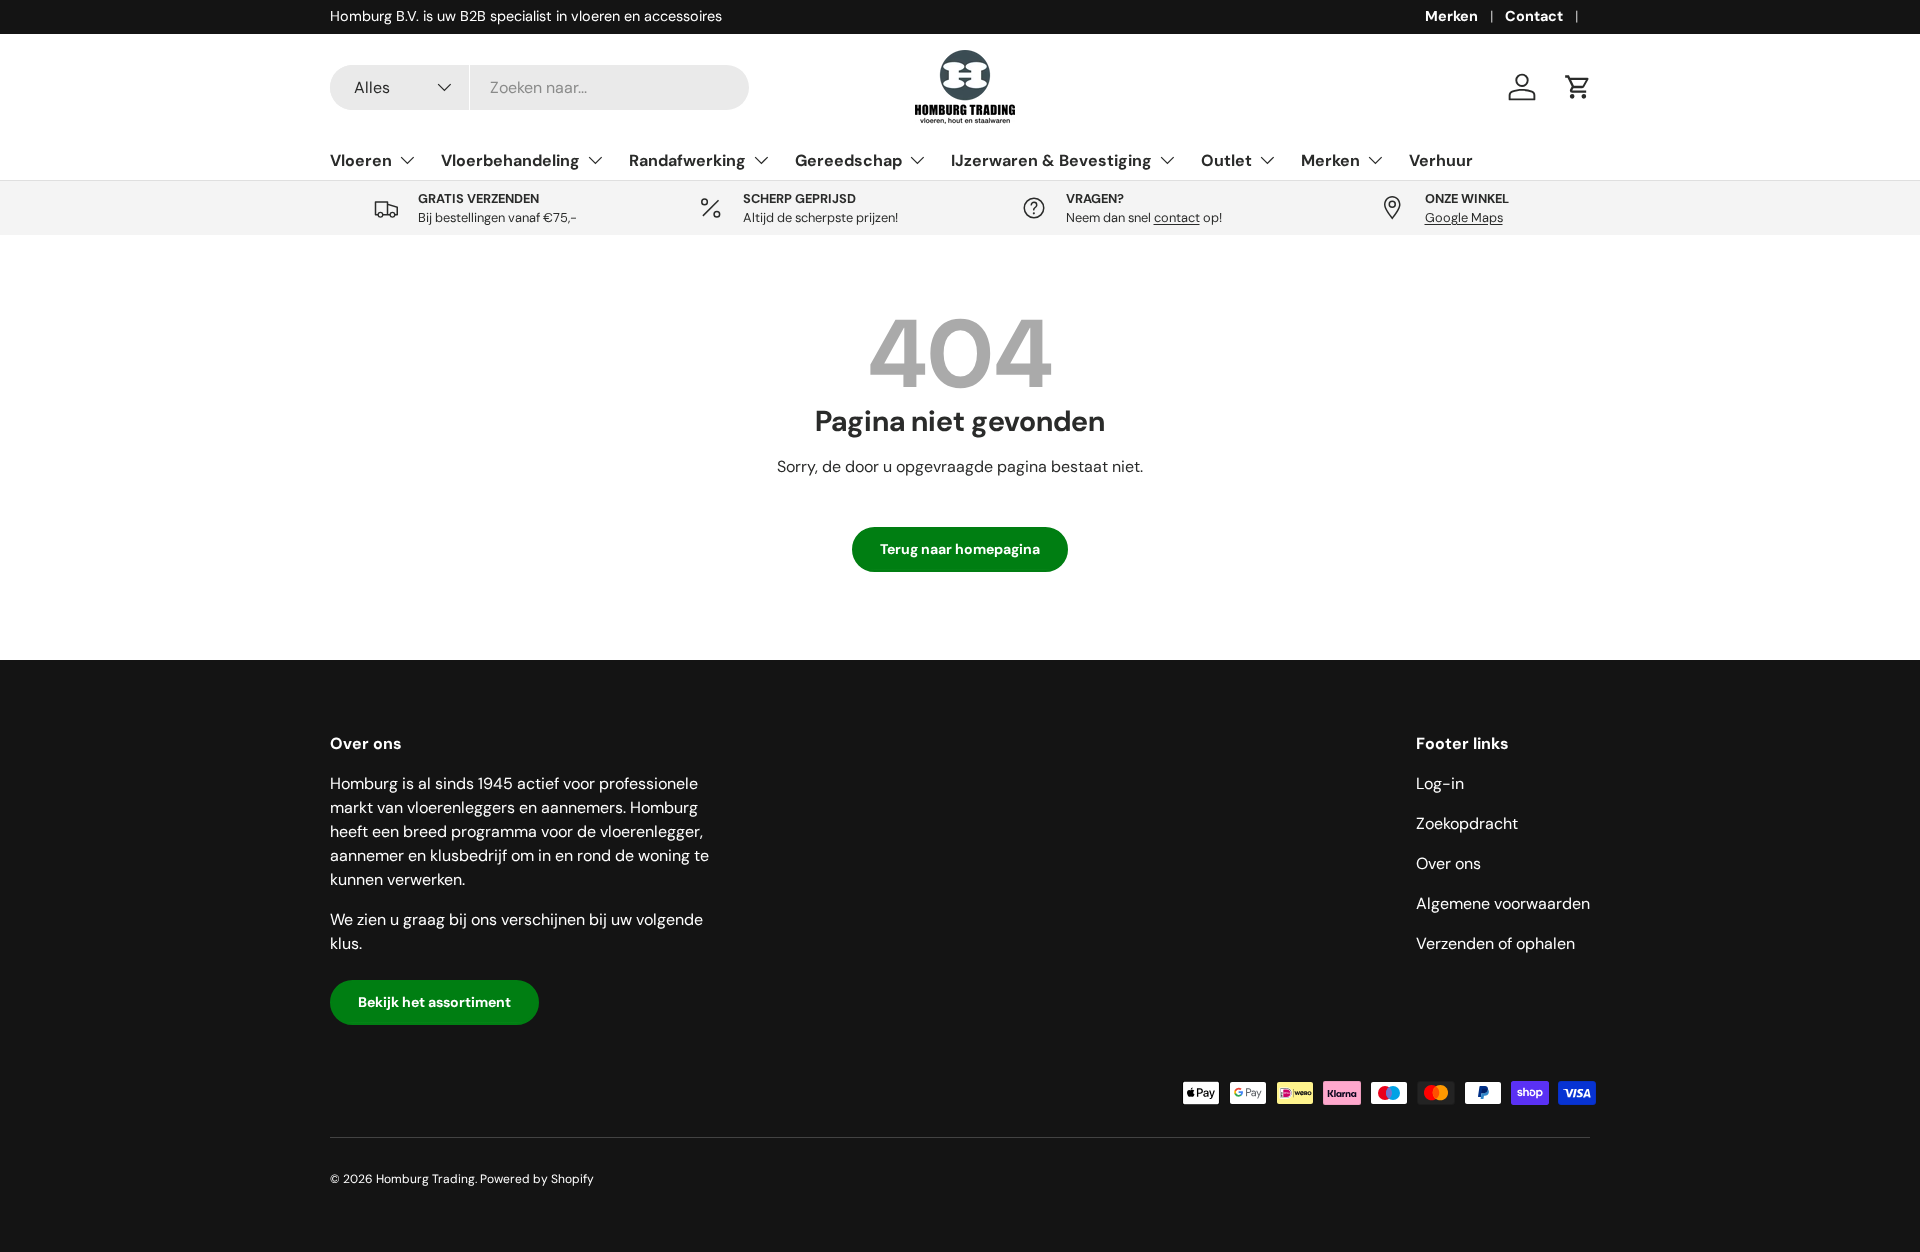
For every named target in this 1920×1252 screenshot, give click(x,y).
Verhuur (1441, 159)
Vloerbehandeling (510, 159)
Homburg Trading (425, 1179)
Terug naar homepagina (960, 549)
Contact (1534, 16)
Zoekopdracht (1467, 823)
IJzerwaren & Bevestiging (1051, 159)
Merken (1451, 16)
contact (1177, 217)
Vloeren (361, 159)
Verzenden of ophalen (1495, 943)
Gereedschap (848, 159)
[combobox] (539, 87)
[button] (1578, 87)
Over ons (1448, 863)
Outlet (1226, 159)
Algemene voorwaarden (1503, 903)
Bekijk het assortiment (434, 1002)
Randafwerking (687, 159)
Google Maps (1464, 217)
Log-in (1440, 783)
